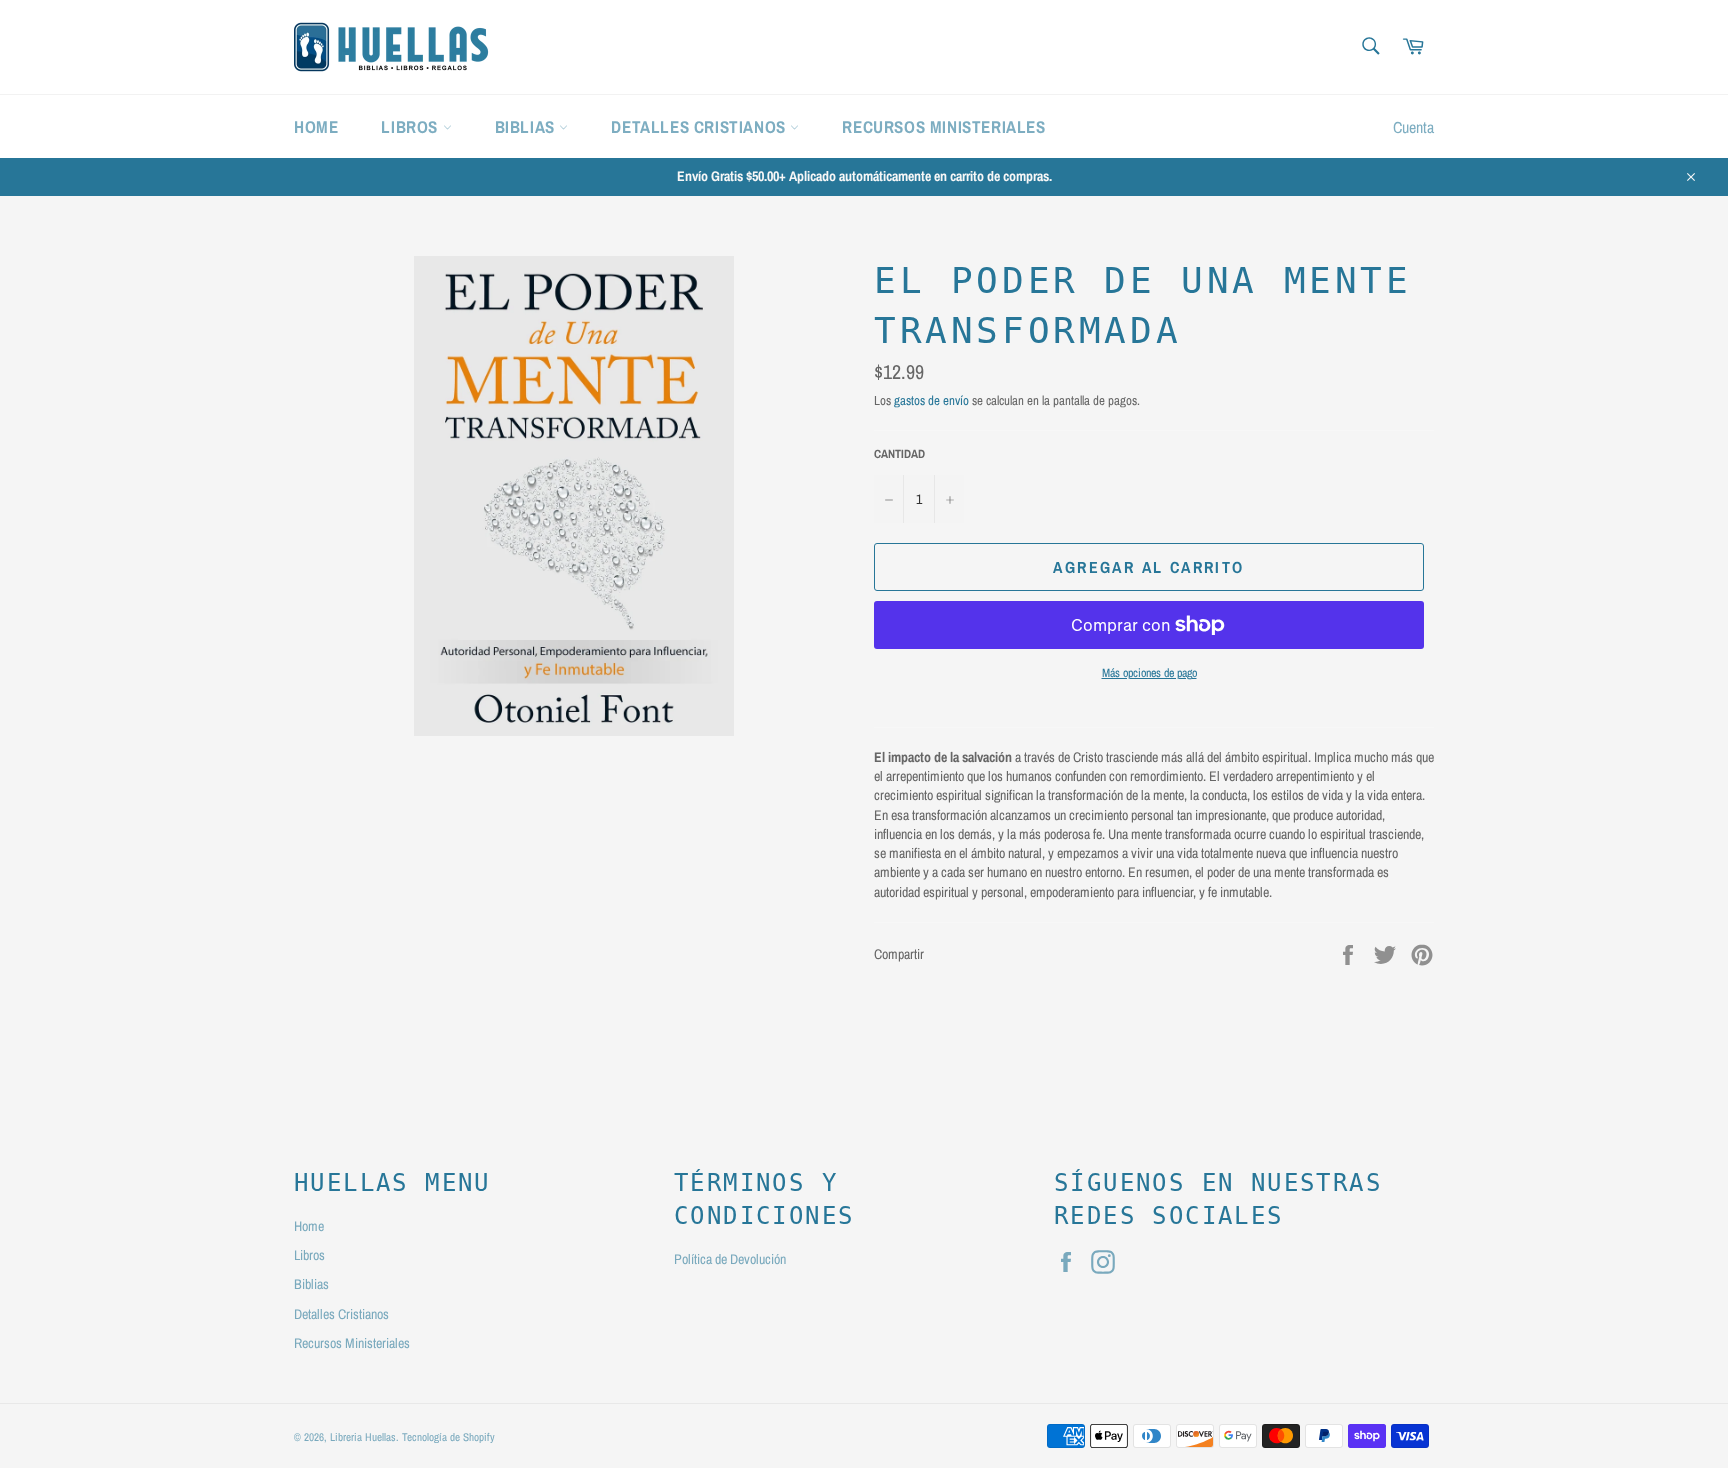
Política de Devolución (730, 1259)
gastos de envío (931, 400)
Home (316, 126)
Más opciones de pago (1149, 673)
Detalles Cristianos (700, 126)
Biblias (527, 126)
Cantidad (899, 454)
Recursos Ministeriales (943, 126)
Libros (411, 126)
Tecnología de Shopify (448, 1436)
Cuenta (1413, 127)
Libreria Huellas (363, 1436)
